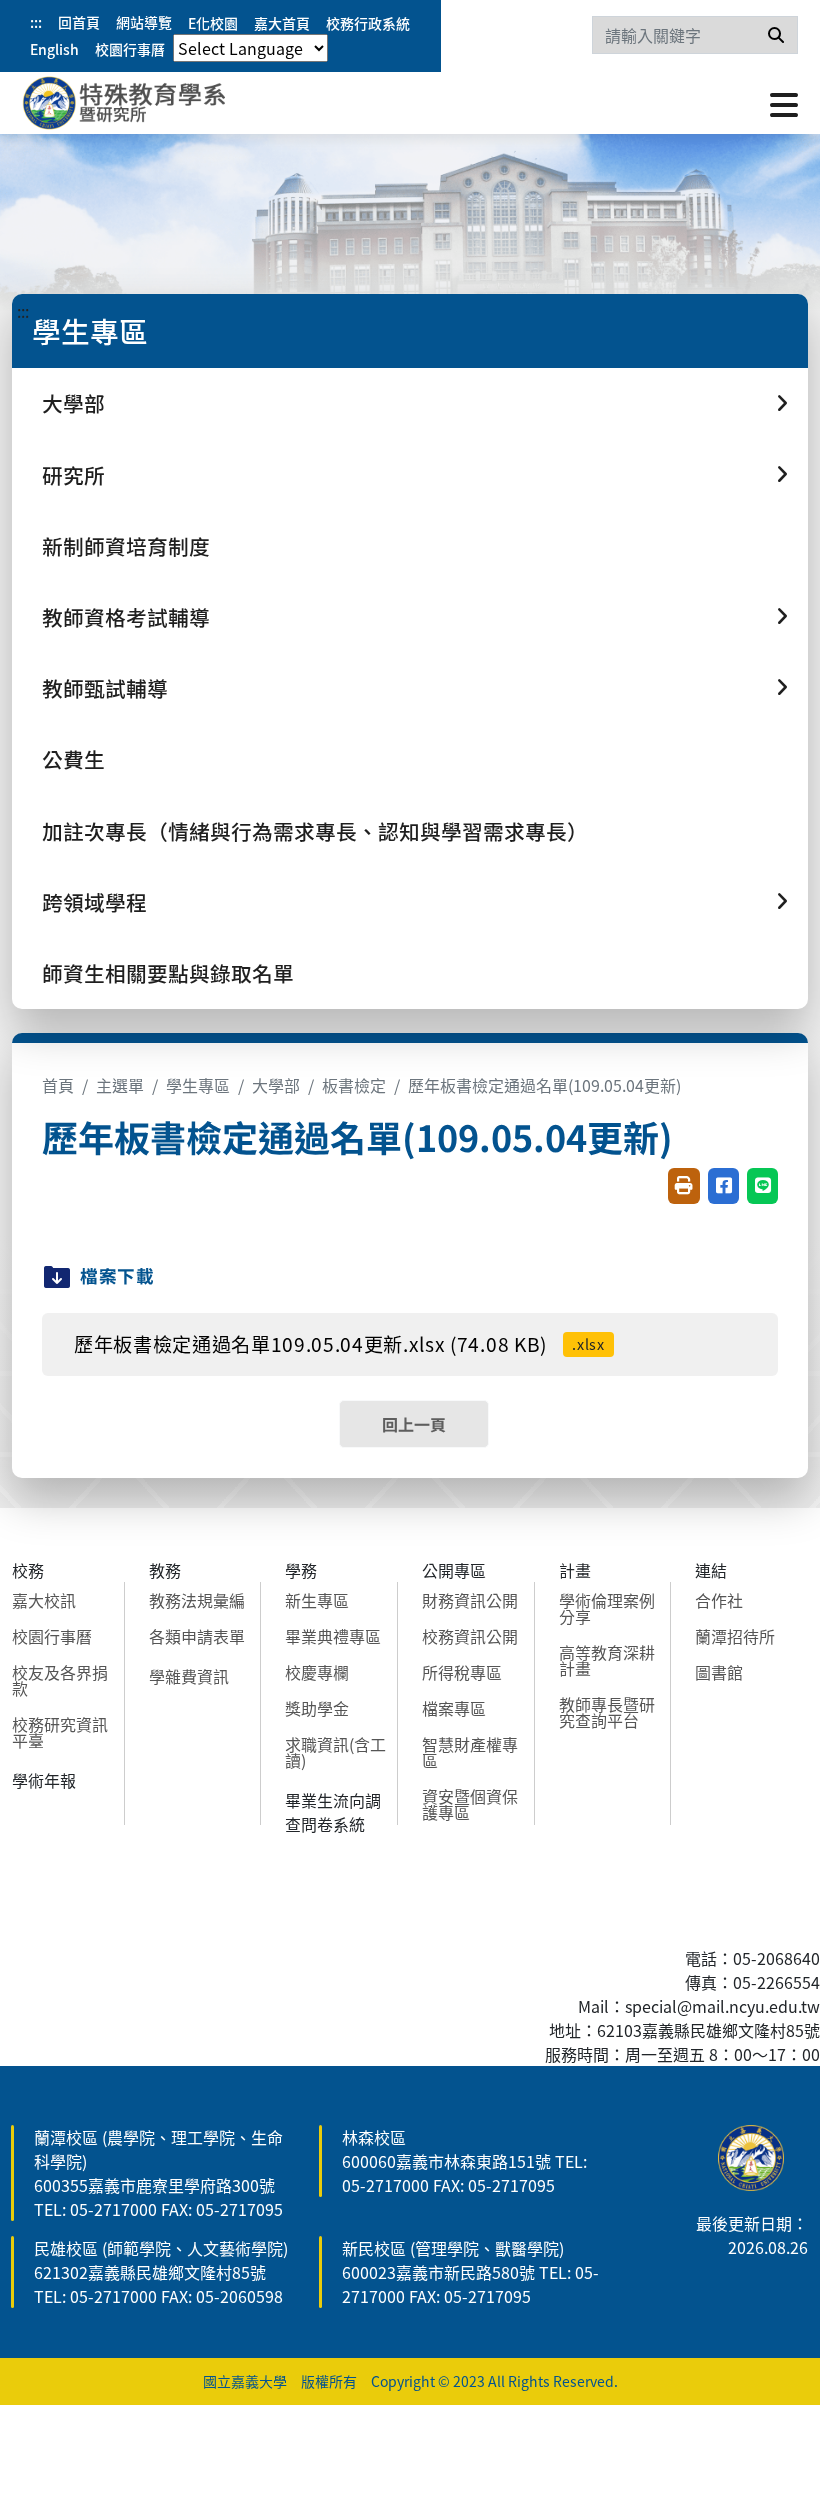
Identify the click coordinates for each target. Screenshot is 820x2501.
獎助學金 (317, 1708)
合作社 (719, 1600)
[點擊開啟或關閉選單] (784, 103)
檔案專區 (454, 1708)
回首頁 (79, 22)
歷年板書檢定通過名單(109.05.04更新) (544, 1085)
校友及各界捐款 (60, 1680)
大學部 (276, 1085)
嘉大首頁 (282, 23)
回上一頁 (414, 1424)
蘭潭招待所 (735, 1636)
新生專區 (317, 1600)
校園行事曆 (130, 49)
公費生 (73, 759)
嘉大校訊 (44, 1600)
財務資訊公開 (470, 1600)
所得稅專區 (462, 1672)
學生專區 (198, 1085)
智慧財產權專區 (470, 1752)
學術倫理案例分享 (607, 1608)
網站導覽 (144, 22)
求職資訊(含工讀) (335, 1752)
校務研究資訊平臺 (60, 1732)
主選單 (120, 1085)
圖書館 (719, 1672)
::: (36, 22)
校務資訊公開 (470, 1636)
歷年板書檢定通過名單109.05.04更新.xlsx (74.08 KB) (339, 1344)
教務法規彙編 (197, 1600)
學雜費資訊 (189, 1676)
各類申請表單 (197, 1636)
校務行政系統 (368, 23)
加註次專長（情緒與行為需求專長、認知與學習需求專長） (315, 831)
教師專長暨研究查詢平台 (607, 1712)
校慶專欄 (317, 1672)
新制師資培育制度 (126, 546)
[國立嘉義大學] (130, 103)
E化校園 (213, 23)
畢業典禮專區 (333, 1636)
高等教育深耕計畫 (607, 1660)
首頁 (58, 1085)
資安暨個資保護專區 (470, 1804)
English (54, 49)
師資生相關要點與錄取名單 (168, 973)
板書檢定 (354, 1085)
